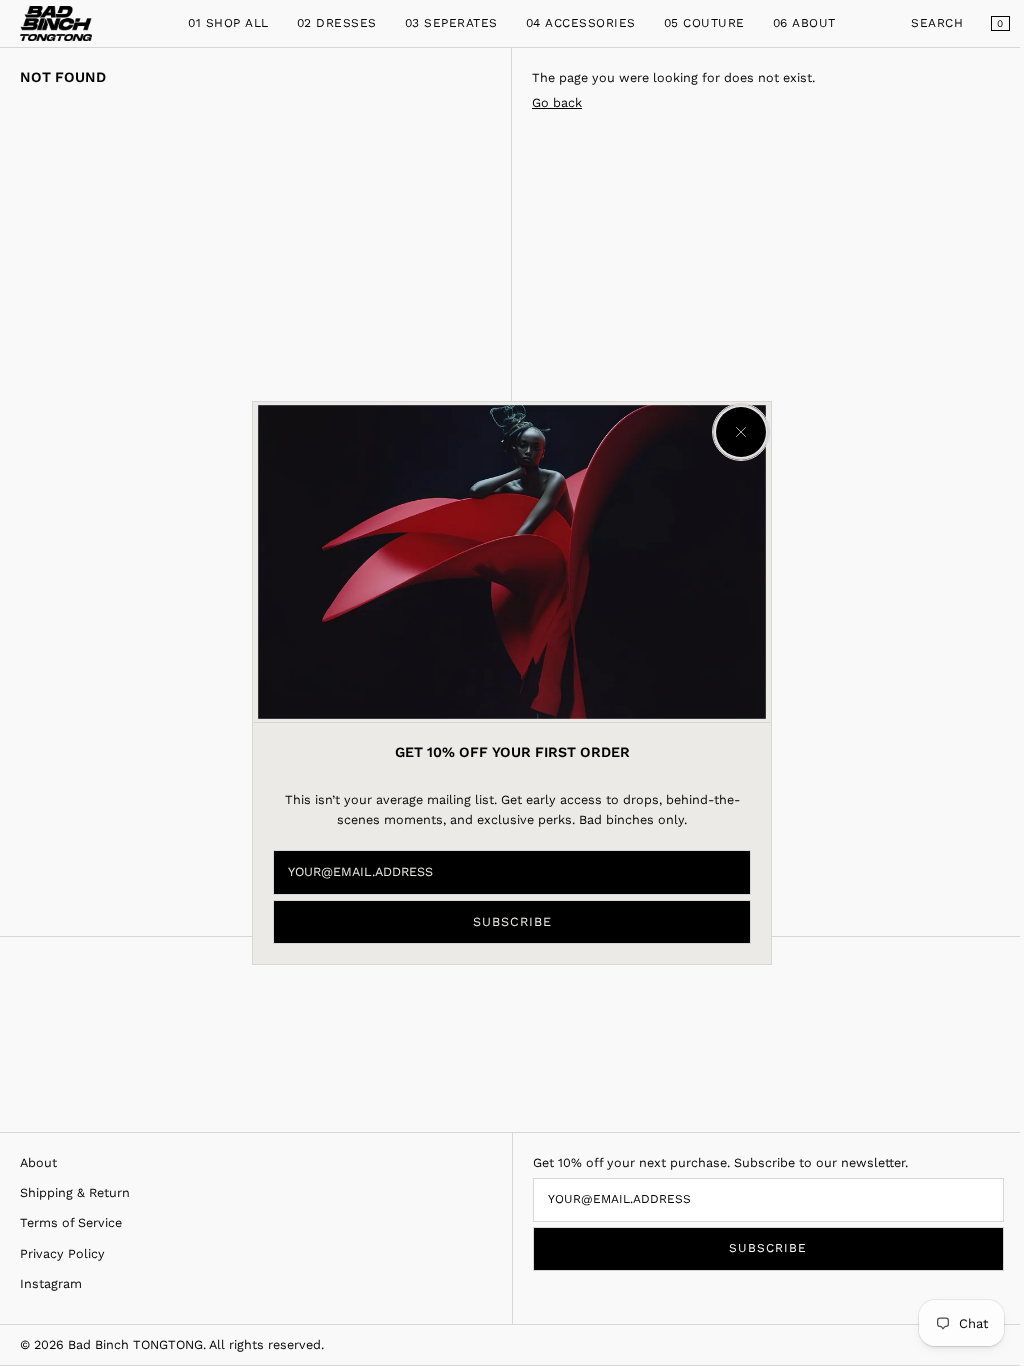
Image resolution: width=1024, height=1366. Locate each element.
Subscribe (512, 921)
